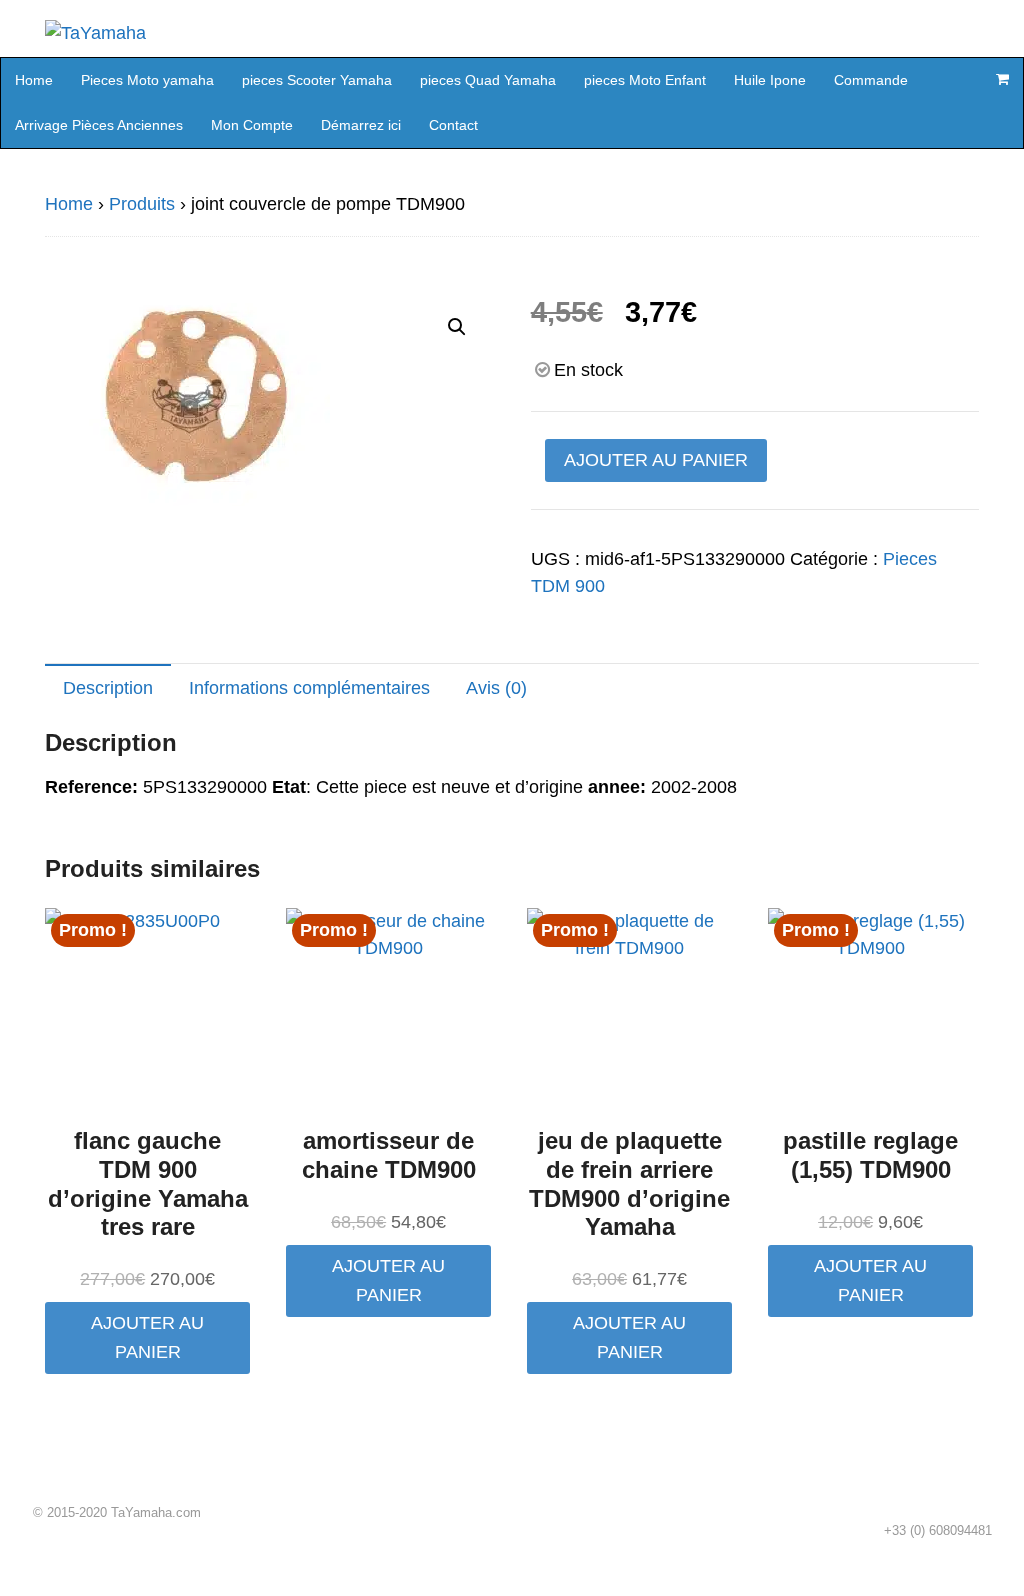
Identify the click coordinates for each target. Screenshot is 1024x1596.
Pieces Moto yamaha (147, 80)
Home (34, 80)
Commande (871, 80)
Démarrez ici (361, 125)
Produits (142, 204)
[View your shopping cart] (1002, 79)
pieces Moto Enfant (645, 80)
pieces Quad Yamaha (488, 80)
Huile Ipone (770, 80)
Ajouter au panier (656, 460)
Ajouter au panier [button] (147, 1337)
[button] (457, 327)
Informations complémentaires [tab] (309, 688)
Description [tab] (108, 688)
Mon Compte (252, 125)
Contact (453, 125)
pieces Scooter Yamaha (317, 80)
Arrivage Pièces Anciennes (99, 125)
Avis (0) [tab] (496, 688)
